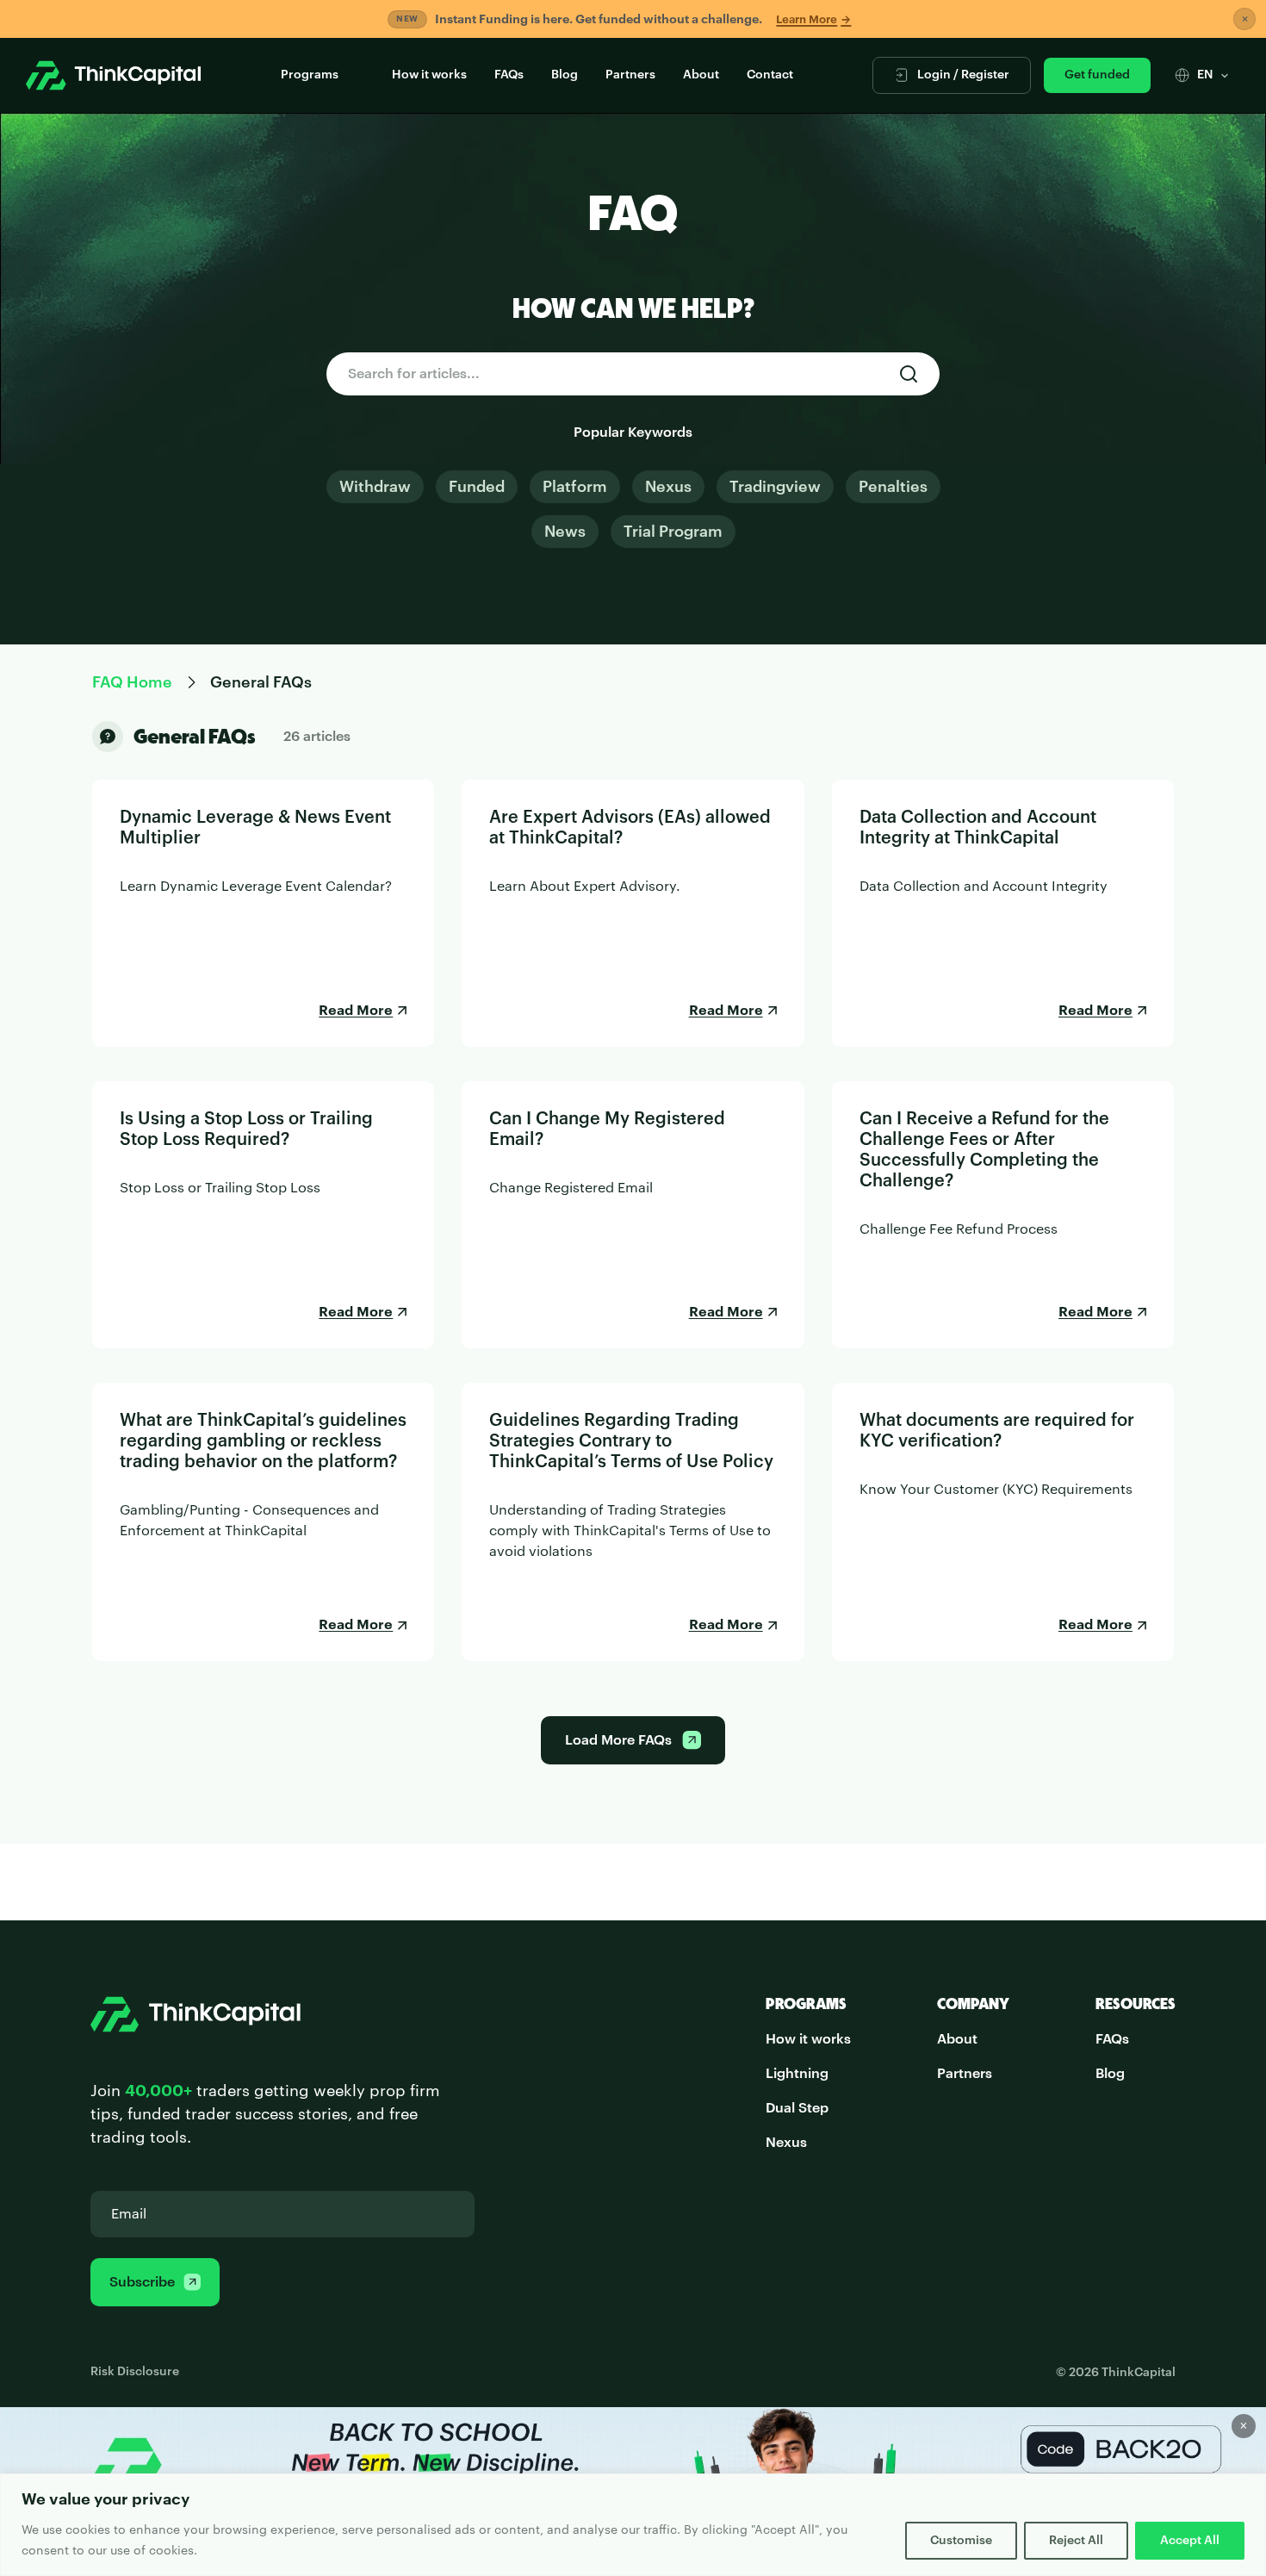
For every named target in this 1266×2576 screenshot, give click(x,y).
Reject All (1076, 2541)
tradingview (775, 487)
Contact (770, 75)
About (701, 75)
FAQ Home (132, 682)
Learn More (813, 19)
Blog (565, 75)
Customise (961, 2541)
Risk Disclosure (135, 2372)
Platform (575, 487)
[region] (633, 2525)
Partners (630, 75)
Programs (310, 75)
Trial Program (673, 532)
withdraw (375, 487)
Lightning (797, 2074)
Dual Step (797, 2108)
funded (477, 487)
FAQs (509, 75)
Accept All (1190, 2541)
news (565, 532)
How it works (429, 75)
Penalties (893, 487)
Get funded (1097, 75)
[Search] (909, 374)
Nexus (668, 487)
